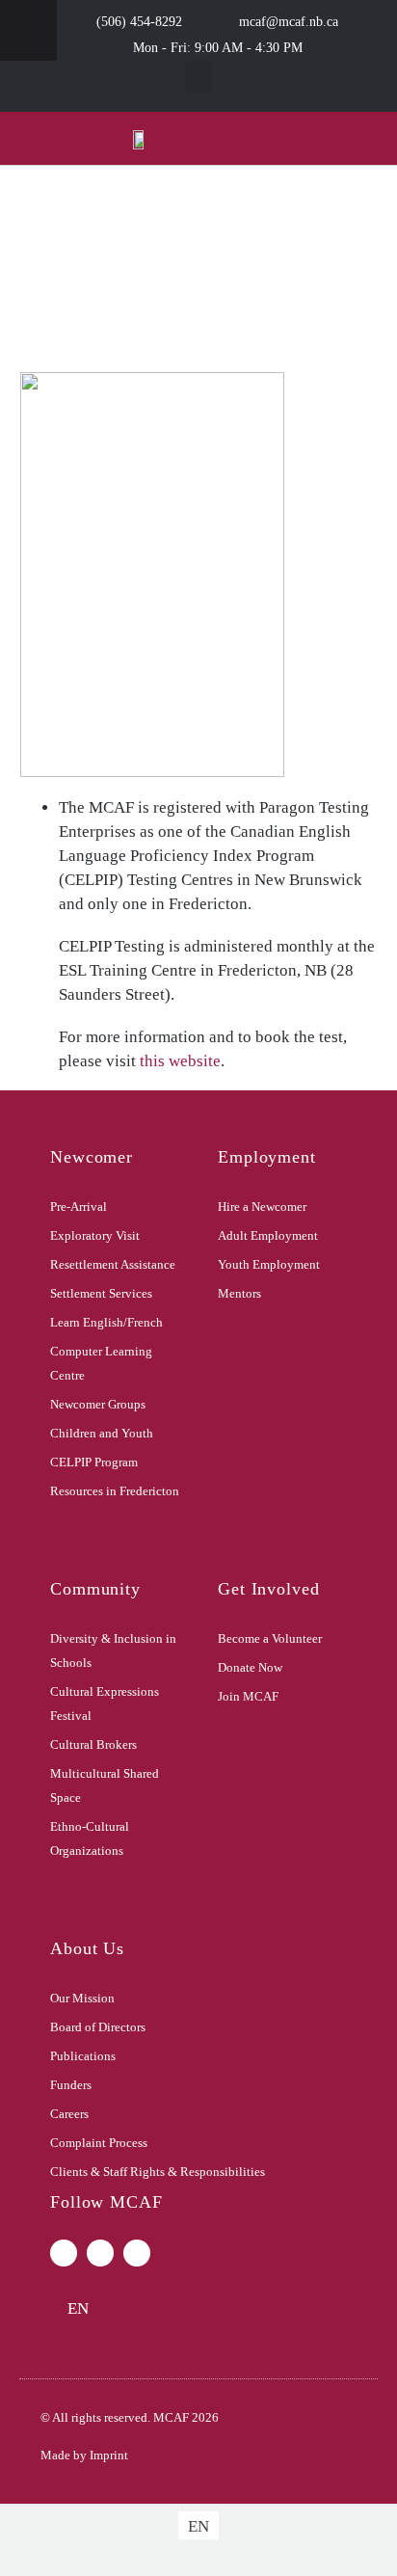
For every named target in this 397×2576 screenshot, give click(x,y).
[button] (198, 77)
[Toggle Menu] (28, 30)
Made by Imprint (84, 2455)
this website (180, 1061)
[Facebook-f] (64, 2253)
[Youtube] (137, 2253)
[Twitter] (100, 2253)
